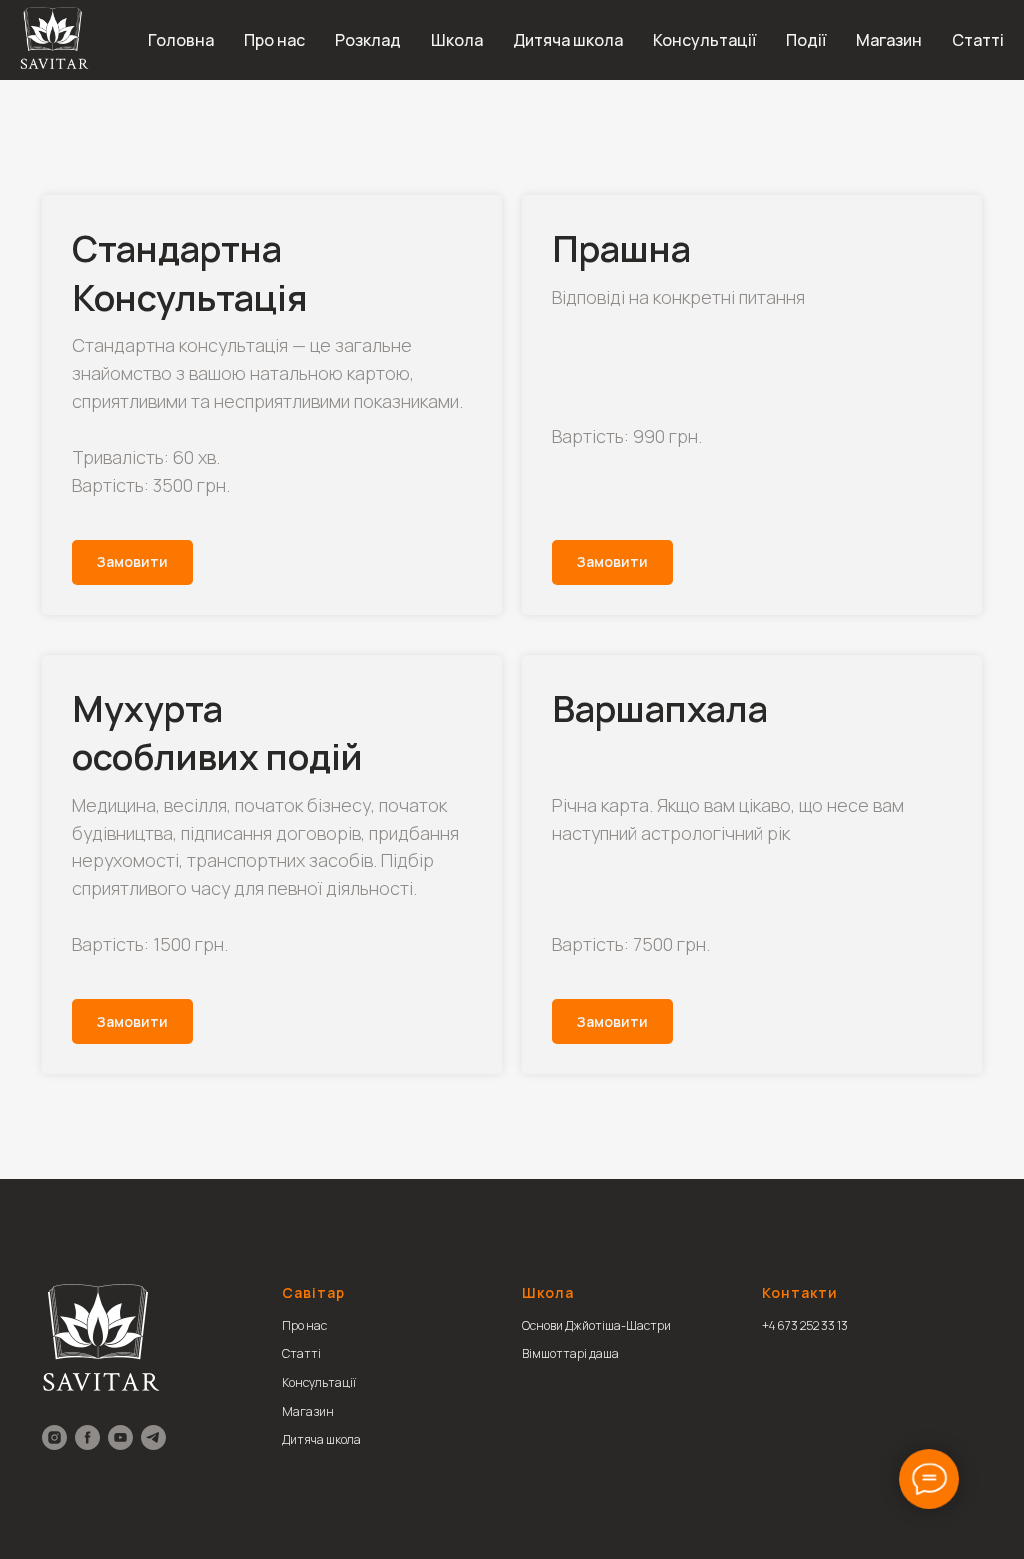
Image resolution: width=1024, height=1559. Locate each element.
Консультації (704, 40)
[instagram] (54, 1437)
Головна (181, 40)
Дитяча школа (568, 40)
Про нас (274, 40)
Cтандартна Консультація (190, 273)
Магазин (889, 40)
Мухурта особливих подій (217, 733)
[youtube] (120, 1437)
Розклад (368, 40)
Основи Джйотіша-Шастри (596, 1325)
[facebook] (87, 1437)
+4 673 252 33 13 (805, 1325)
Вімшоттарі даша (570, 1353)
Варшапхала (660, 708)
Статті (978, 40)
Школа (457, 40)
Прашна (621, 248)
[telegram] (153, 1437)
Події (806, 40)
